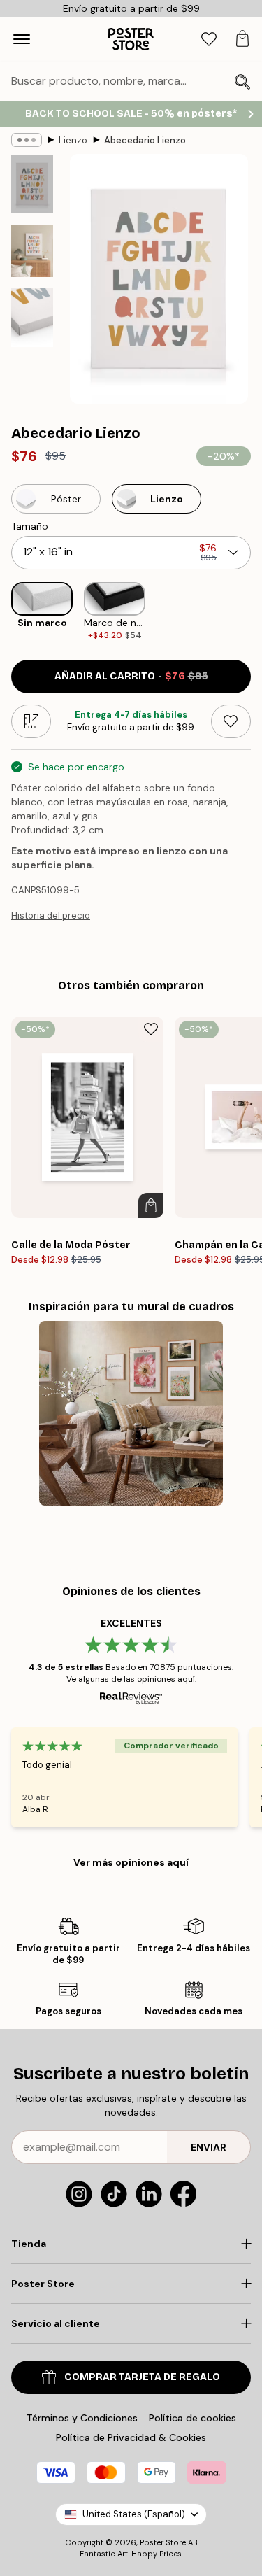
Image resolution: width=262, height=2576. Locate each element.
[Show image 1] (32, 184)
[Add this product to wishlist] (231, 721)
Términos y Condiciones (82, 2418)
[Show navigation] (22, 39)
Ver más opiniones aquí (131, 1862)
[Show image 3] (32, 318)
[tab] (209, 40)
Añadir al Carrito (131, 676)
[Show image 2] (32, 251)
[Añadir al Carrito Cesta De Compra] (151, 1205)
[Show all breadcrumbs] (27, 140)
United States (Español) (134, 2514)
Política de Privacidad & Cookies (131, 2437)
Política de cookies (192, 2418)
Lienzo (73, 140)
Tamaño (30, 526)
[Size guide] (31, 721)
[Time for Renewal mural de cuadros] (131, 1413)
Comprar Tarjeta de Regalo (142, 2377)
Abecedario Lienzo (145, 140)
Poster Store (163, 2542)
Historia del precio (51, 915)
